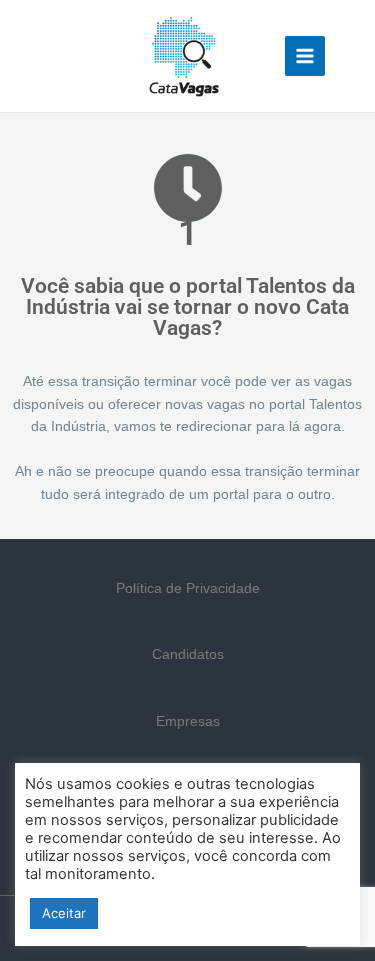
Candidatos (188, 654)
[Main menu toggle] (305, 56)
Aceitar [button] (64, 913)
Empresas (188, 721)
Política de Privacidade (188, 588)
